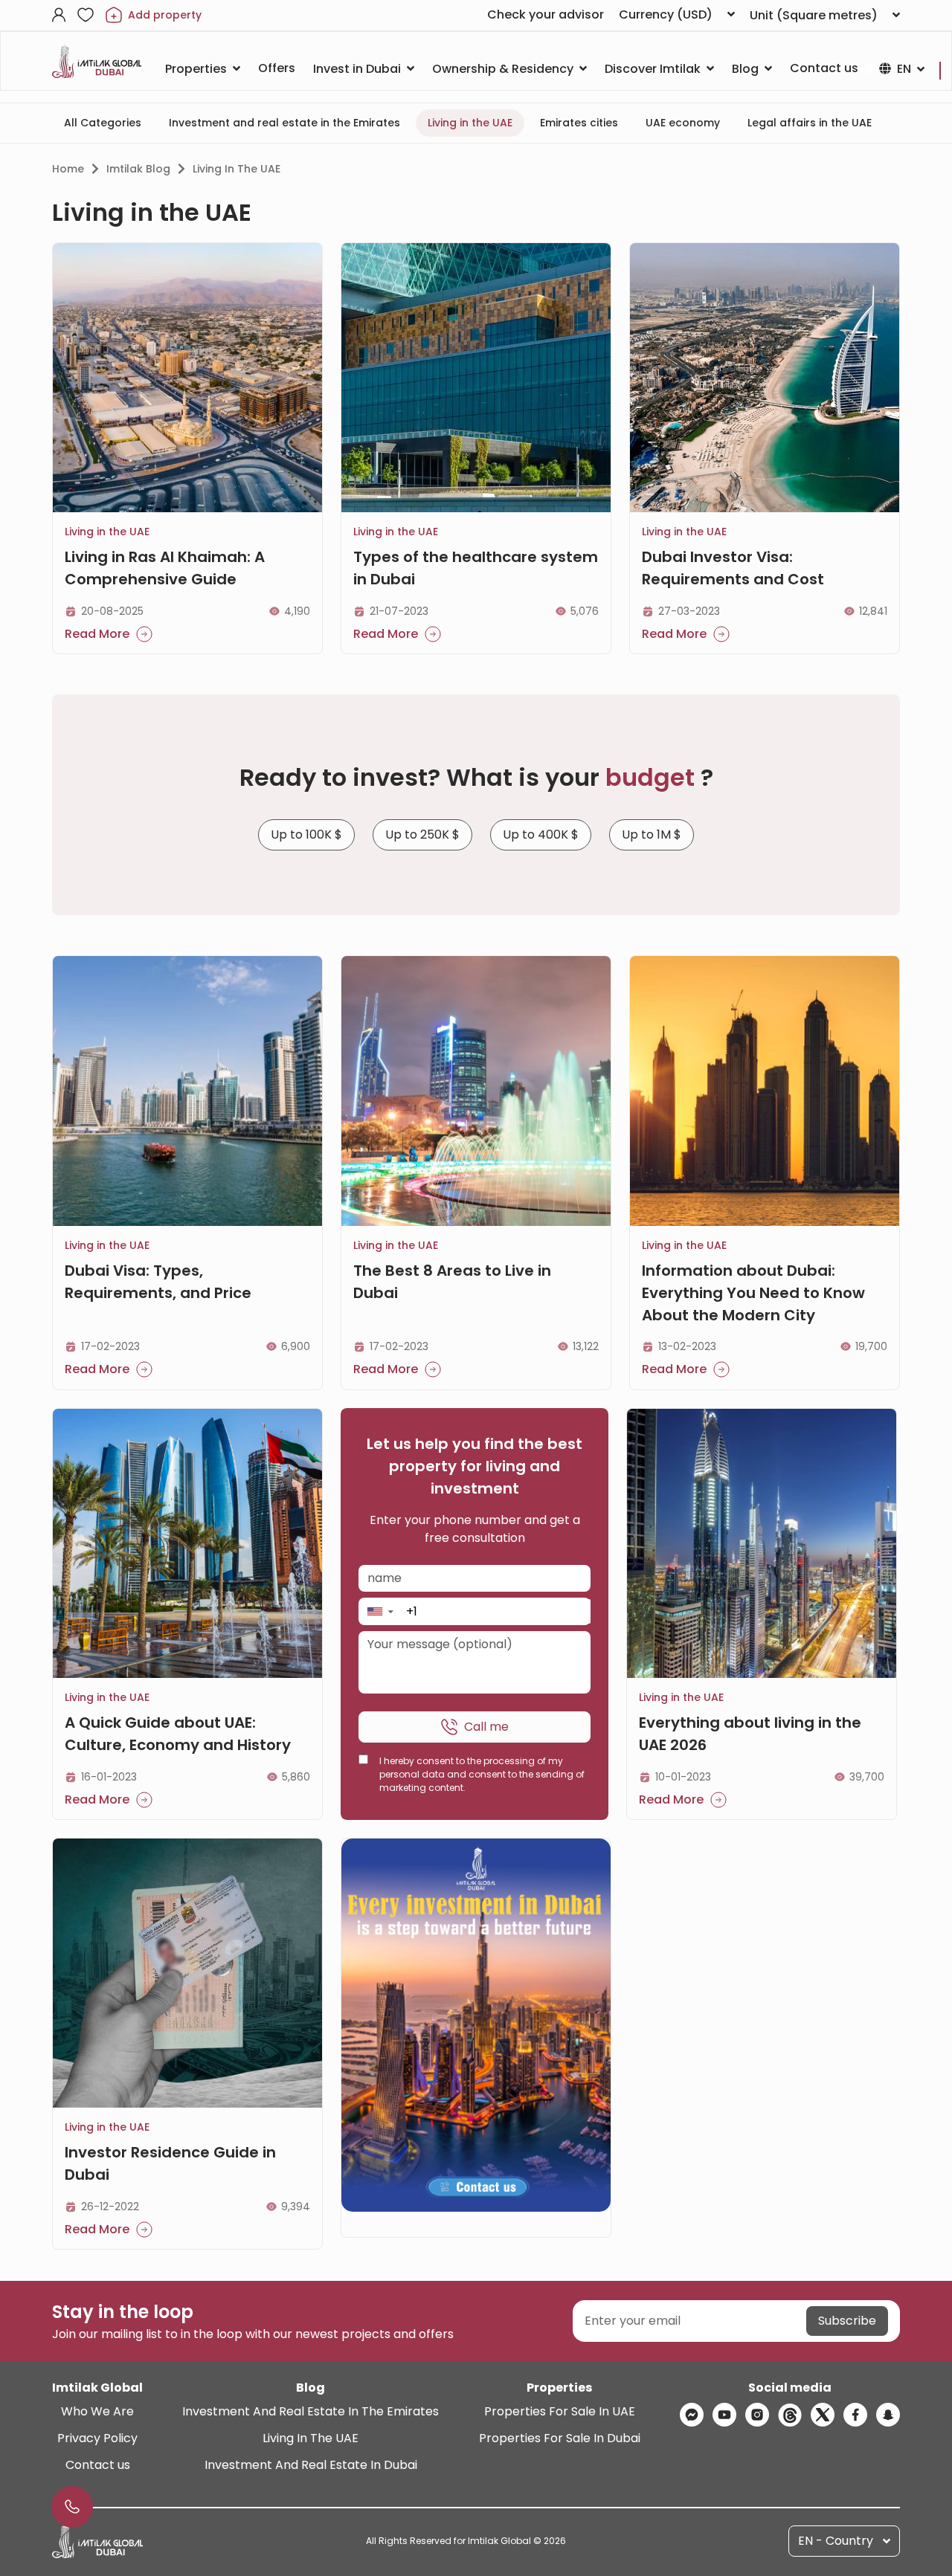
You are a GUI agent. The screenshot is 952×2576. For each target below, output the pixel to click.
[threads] (790, 2415)
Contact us (98, 2465)
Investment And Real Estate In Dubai (311, 2465)
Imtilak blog (138, 169)
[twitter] (823, 2415)
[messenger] (692, 2415)
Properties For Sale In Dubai (560, 2438)
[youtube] (724, 2415)
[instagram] (757, 2415)
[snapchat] (888, 2415)
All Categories (103, 123)
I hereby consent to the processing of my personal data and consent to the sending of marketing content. (482, 1774)
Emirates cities (579, 123)
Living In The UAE (311, 2438)
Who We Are (97, 2411)
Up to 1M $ (652, 835)
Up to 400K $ (541, 835)
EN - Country (836, 2541)
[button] (380, 1611)
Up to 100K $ (306, 835)
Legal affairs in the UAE (810, 123)
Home (68, 169)
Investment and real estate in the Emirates (284, 123)
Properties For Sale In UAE (560, 2411)
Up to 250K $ (422, 835)
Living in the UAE (470, 123)
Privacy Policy (97, 2438)
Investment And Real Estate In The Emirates (311, 2411)
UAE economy (683, 123)
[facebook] (855, 2415)
